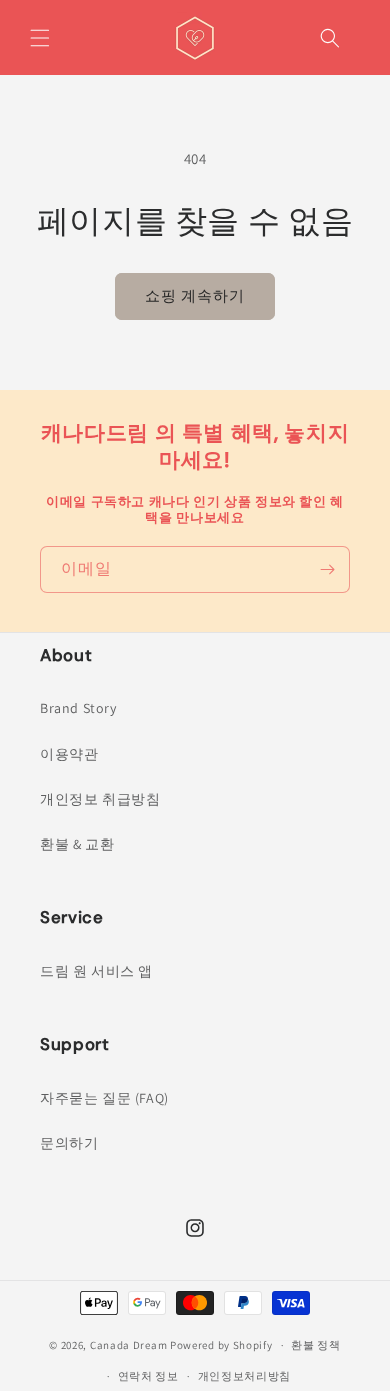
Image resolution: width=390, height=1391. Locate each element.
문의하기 (69, 1143)
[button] (40, 38)
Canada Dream (128, 1345)
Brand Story (78, 708)
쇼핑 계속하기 (195, 295)
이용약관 (69, 754)
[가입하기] (327, 569)
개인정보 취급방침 (100, 799)
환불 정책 (316, 1345)
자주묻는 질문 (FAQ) (104, 1098)
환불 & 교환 (77, 844)
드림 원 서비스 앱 (96, 971)
